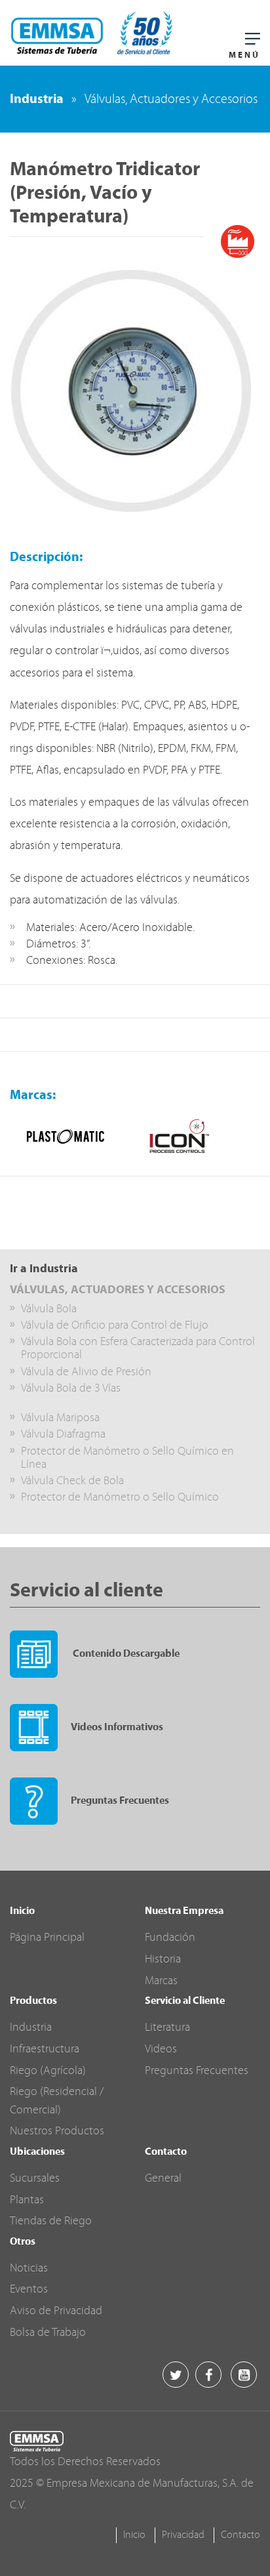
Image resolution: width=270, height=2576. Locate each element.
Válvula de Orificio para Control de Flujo (115, 1326)
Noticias (29, 2269)
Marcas (161, 1981)
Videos (161, 2049)
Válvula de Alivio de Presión (86, 1372)
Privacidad (183, 2535)
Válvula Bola (49, 1309)
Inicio (134, 2535)
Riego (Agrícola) (48, 2071)
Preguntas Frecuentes (120, 1801)
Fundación (170, 1938)
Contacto (241, 2535)
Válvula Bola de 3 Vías (71, 1389)
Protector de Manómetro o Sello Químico (120, 1498)
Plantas (27, 2200)
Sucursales (35, 2179)
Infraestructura (45, 2049)
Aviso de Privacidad (56, 2311)
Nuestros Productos (57, 2131)
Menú (244, 55)
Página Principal (47, 1938)
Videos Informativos (117, 1728)
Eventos (29, 2290)
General (163, 2179)
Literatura (167, 2028)
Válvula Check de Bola (72, 1481)
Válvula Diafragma (63, 1435)
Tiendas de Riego (51, 2221)
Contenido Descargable (125, 1654)
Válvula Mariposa (60, 1418)
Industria (37, 100)
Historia (163, 1960)
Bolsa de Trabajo (48, 2333)
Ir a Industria (44, 1269)
